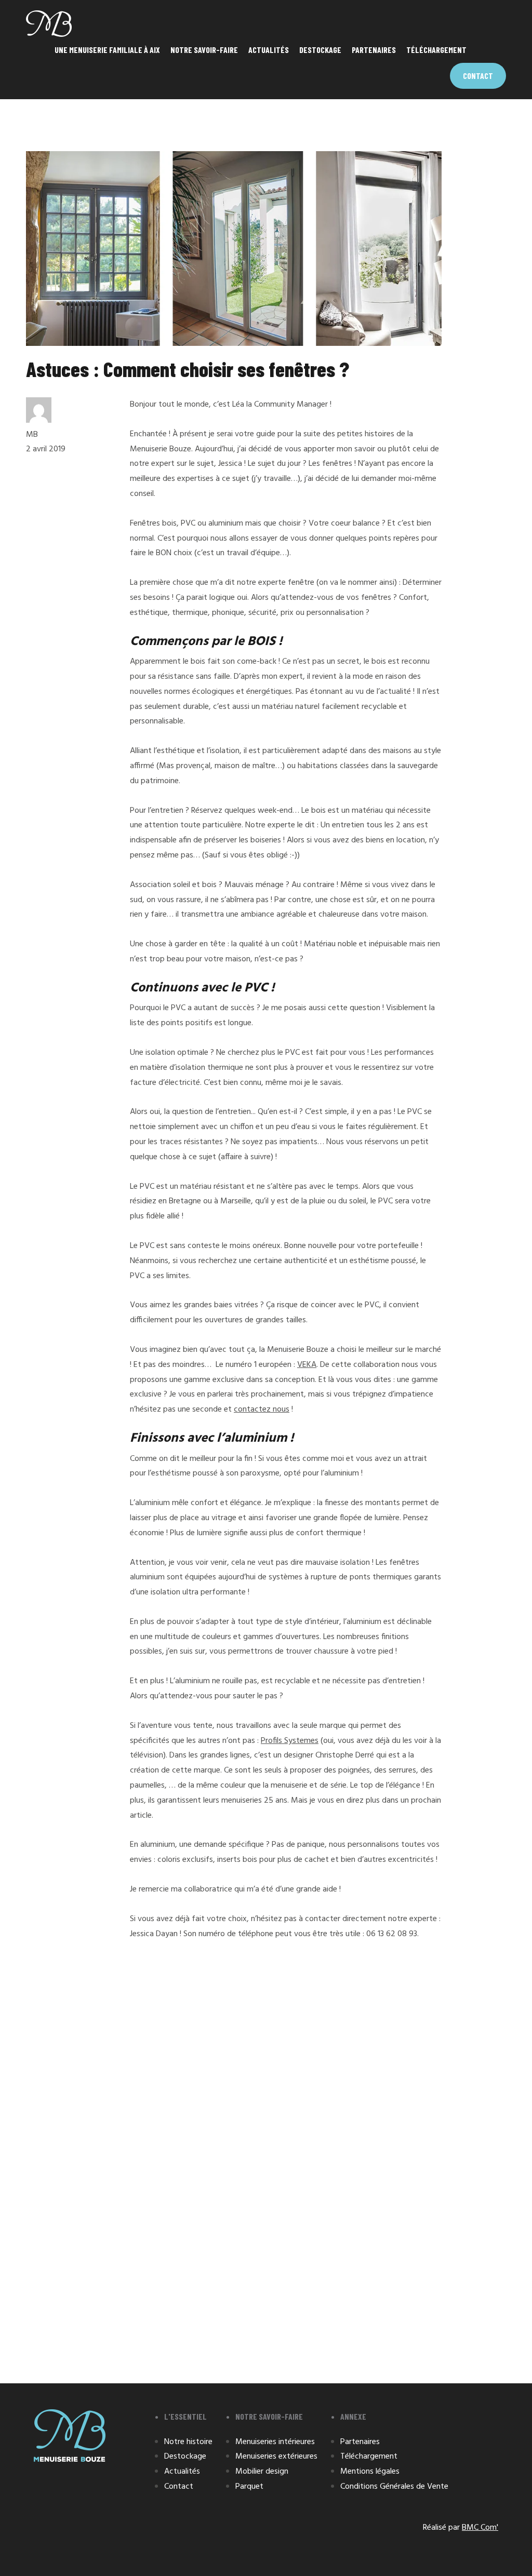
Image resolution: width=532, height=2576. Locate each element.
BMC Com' (480, 2528)
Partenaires (374, 50)
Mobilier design (262, 2472)
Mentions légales (370, 2472)
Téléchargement (436, 50)
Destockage (320, 50)
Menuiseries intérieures (275, 2442)
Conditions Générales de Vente (394, 2487)
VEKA (307, 1365)
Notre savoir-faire (204, 50)
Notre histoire (188, 2442)
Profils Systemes (290, 1741)
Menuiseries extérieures (276, 2457)
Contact (478, 76)
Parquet (249, 2487)
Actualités (269, 50)
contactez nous (262, 1410)
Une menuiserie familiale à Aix (107, 50)
